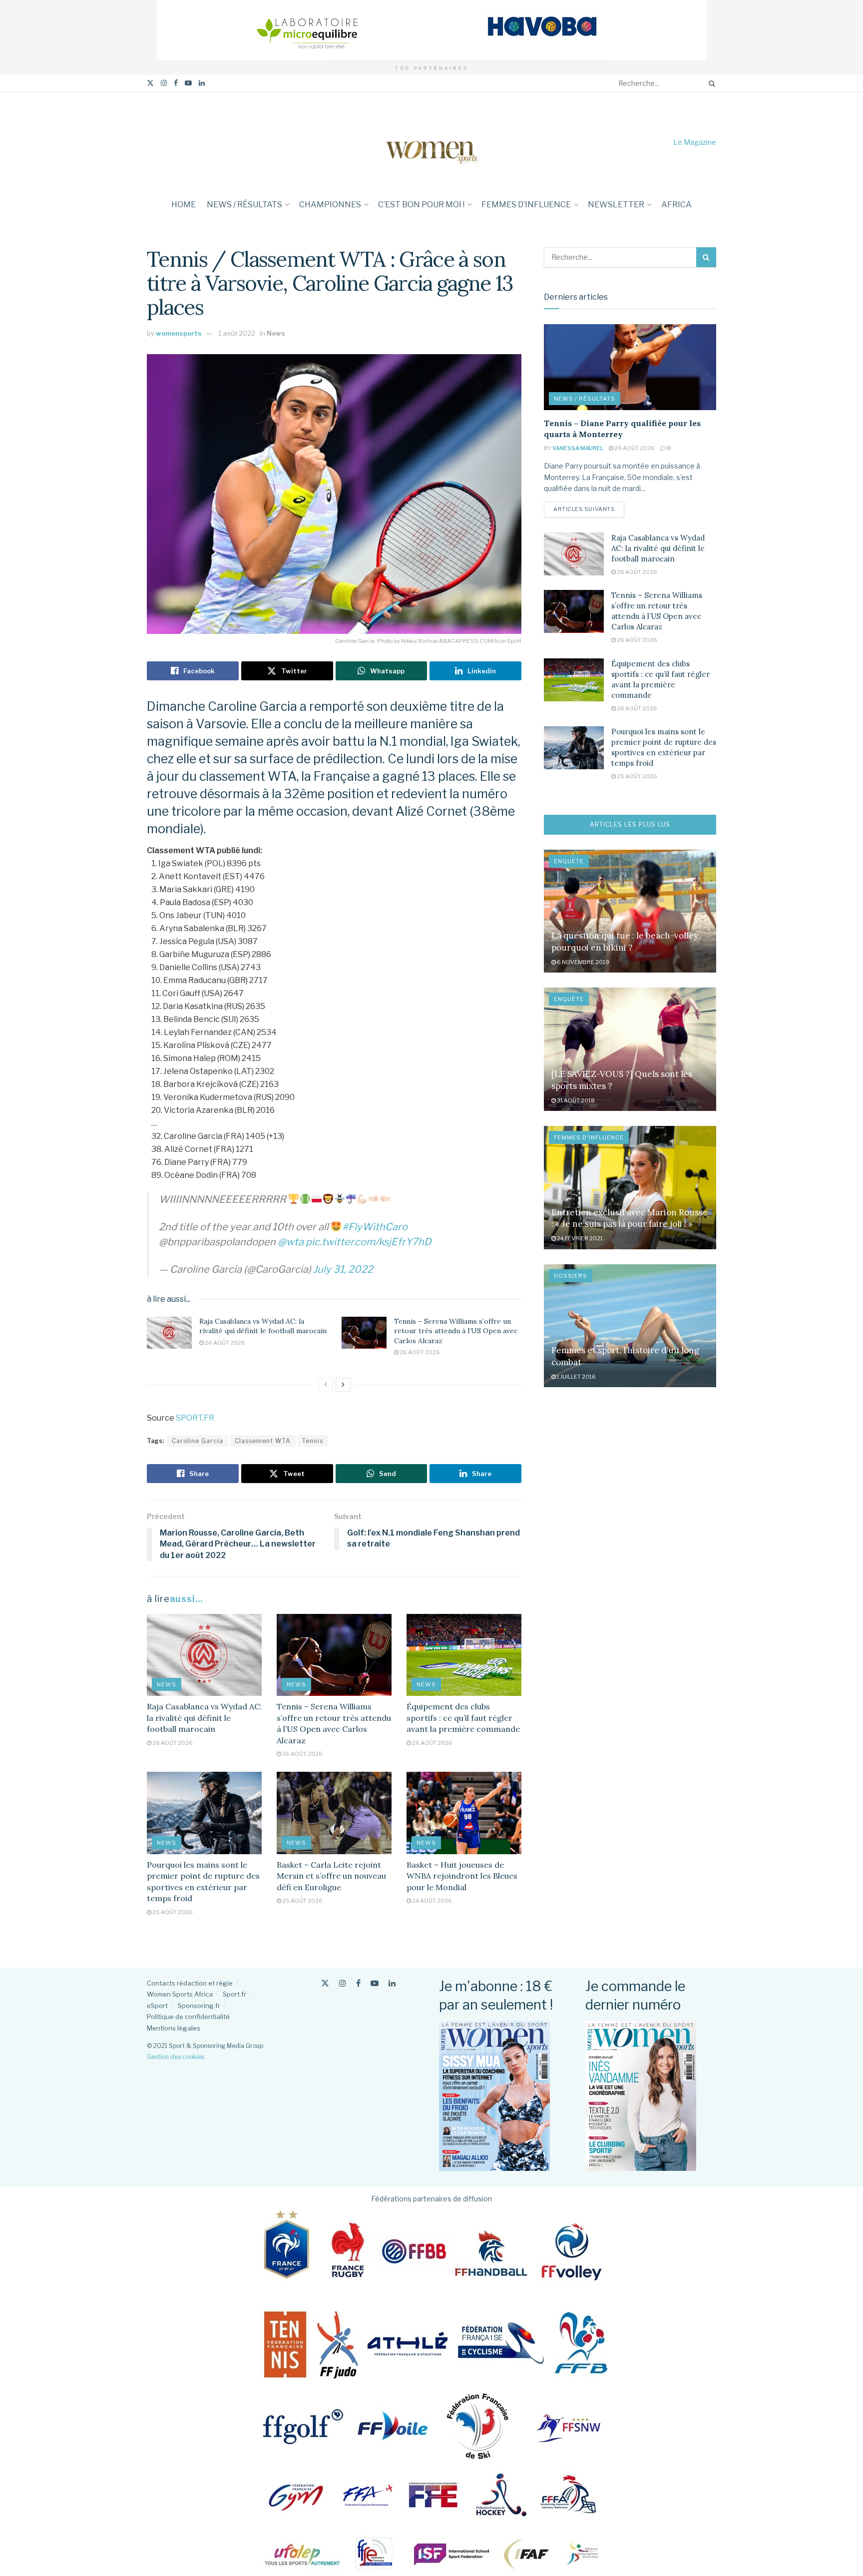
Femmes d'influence (589, 1137)
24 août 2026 (431, 1901)
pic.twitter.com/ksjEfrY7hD (368, 1242)
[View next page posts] (343, 1385)
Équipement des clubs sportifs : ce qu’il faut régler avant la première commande (463, 1718)
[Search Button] (710, 83)
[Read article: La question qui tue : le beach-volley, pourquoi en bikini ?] (630, 911)
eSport (157, 2006)
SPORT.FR (195, 1418)
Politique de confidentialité (188, 2017)
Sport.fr (234, 1994)
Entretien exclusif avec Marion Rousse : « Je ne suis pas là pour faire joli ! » (630, 1218)
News (276, 333)
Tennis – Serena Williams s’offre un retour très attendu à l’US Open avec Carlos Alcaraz (456, 1331)
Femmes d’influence (526, 205)
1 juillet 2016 (576, 1377)
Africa (676, 205)
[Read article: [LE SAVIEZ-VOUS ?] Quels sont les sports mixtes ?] (630, 1049)
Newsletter (616, 205)
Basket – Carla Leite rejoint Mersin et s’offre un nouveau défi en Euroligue (331, 1876)
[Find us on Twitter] (150, 83)
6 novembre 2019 (583, 962)
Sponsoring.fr (199, 2006)
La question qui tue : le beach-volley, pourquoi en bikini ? (626, 942)
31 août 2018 (575, 1100)
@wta (291, 1242)
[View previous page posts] (326, 1385)
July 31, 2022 (343, 1269)
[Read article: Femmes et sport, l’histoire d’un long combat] (630, 1326)
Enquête (569, 861)
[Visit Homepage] (431, 142)
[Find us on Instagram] (164, 83)
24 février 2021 (579, 1238)
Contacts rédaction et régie (190, 1983)
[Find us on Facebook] (176, 83)
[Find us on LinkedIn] (202, 83)
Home (184, 205)
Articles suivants (589, 509)
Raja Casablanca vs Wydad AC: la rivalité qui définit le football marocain (263, 1326)
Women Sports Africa (180, 1994)
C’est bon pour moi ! (421, 205)
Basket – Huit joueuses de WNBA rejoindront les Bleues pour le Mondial (462, 1876)
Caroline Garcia (198, 1441)
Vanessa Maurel (578, 448)
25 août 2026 (172, 1912)
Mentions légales (174, 2028)
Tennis (313, 1441)
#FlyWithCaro (375, 1227)
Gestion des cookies (176, 2057)
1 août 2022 (237, 333)
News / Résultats (244, 205)
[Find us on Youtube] (188, 83)
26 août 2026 (224, 1343)
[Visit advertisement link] (431, 30)
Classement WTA (263, 1441)
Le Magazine (695, 142)
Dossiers (571, 1276)
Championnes (330, 205)
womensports (179, 333)
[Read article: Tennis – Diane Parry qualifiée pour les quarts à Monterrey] (630, 367)
